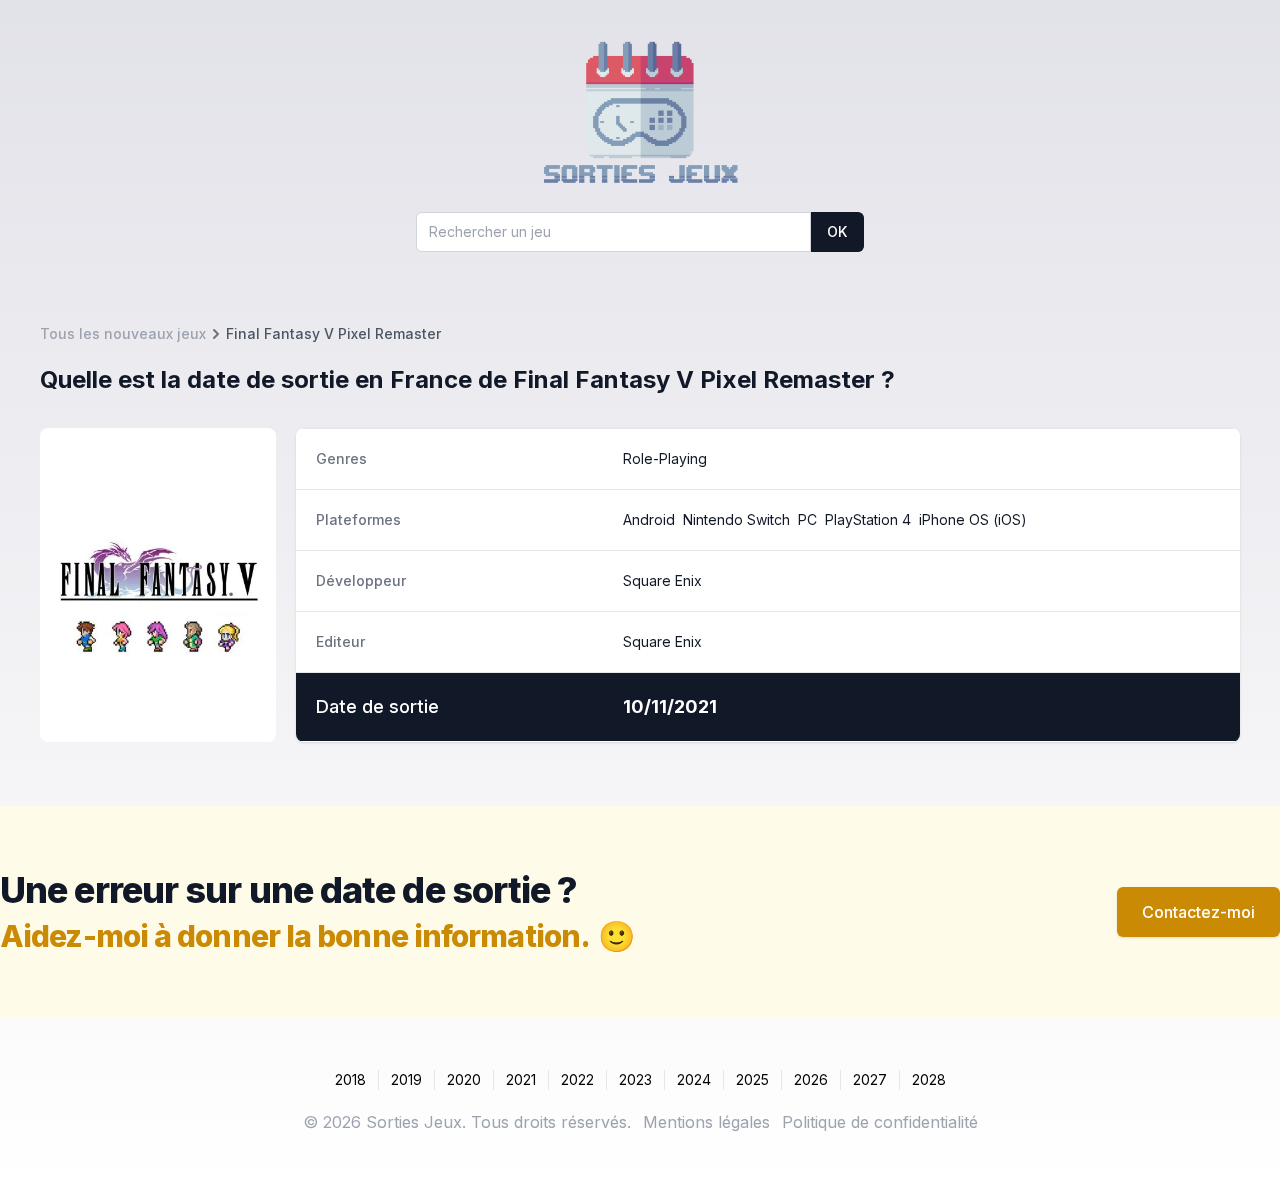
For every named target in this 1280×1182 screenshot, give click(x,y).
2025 (752, 1079)
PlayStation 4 (868, 519)
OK (837, 231)
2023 (635, 1079)
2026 (811, 1079)
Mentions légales (706, 1122)
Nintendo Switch (736, 519)
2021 (521, 1079)
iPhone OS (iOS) (973, 519)
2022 (577, 1079)
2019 (406, 1079)
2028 (929, 1079)
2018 (350, 1079)
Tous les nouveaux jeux (123, 333)
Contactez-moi (1198, 912)
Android (649, 519)
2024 (694, 1079)
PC (807, 519)
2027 (870, 1079)
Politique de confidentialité (880, 1122)
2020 (464, 1079)
